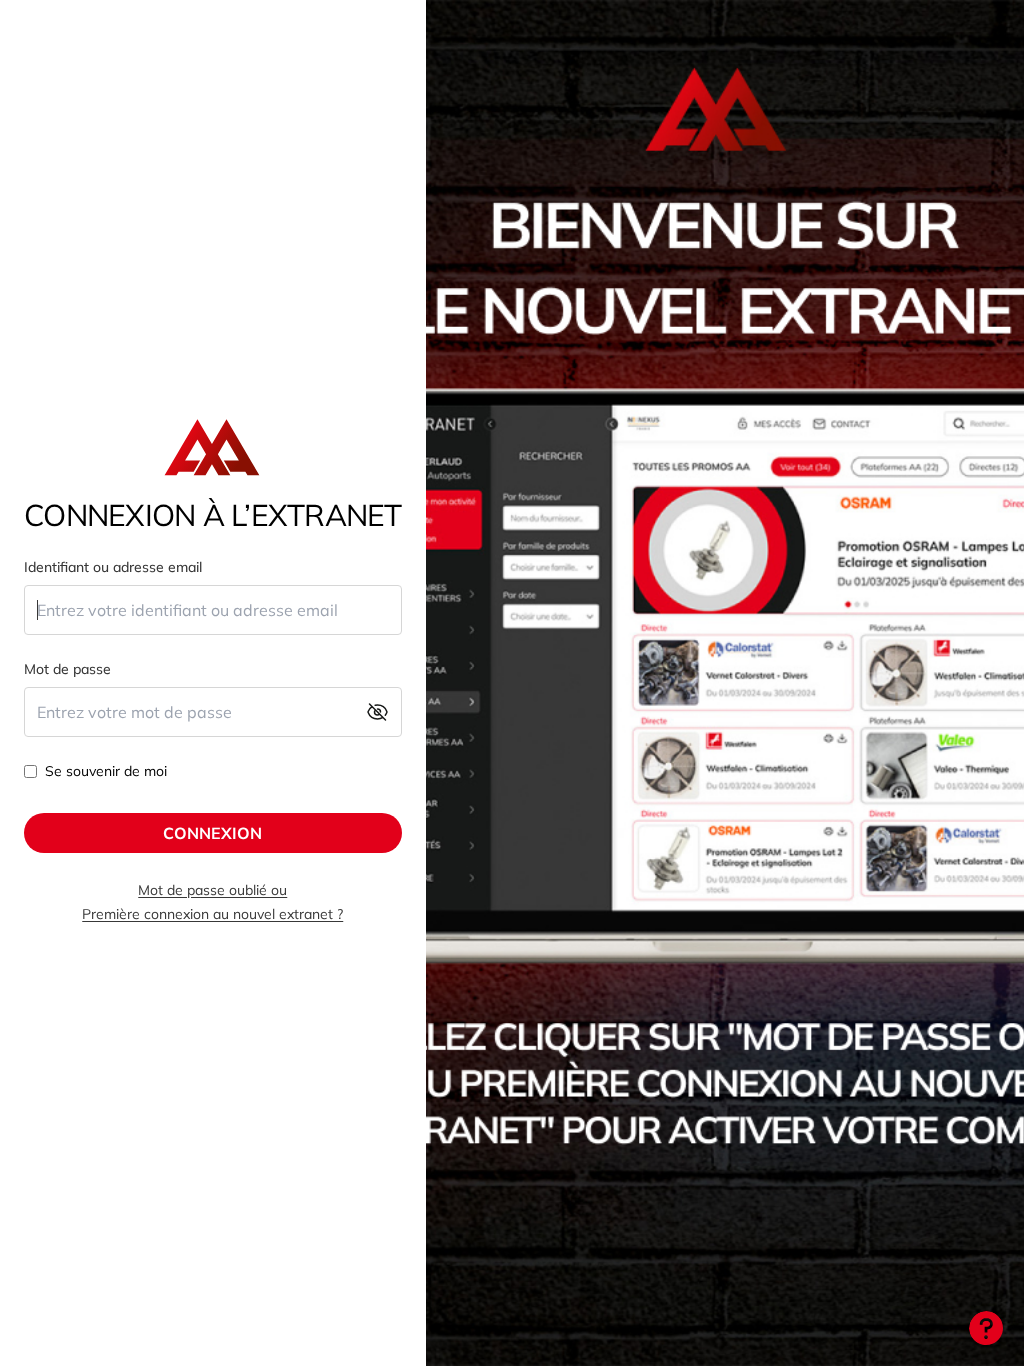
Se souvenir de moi (106, 771)
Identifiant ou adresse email (113, 567)
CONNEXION (212, 833)
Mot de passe (67, 669)
